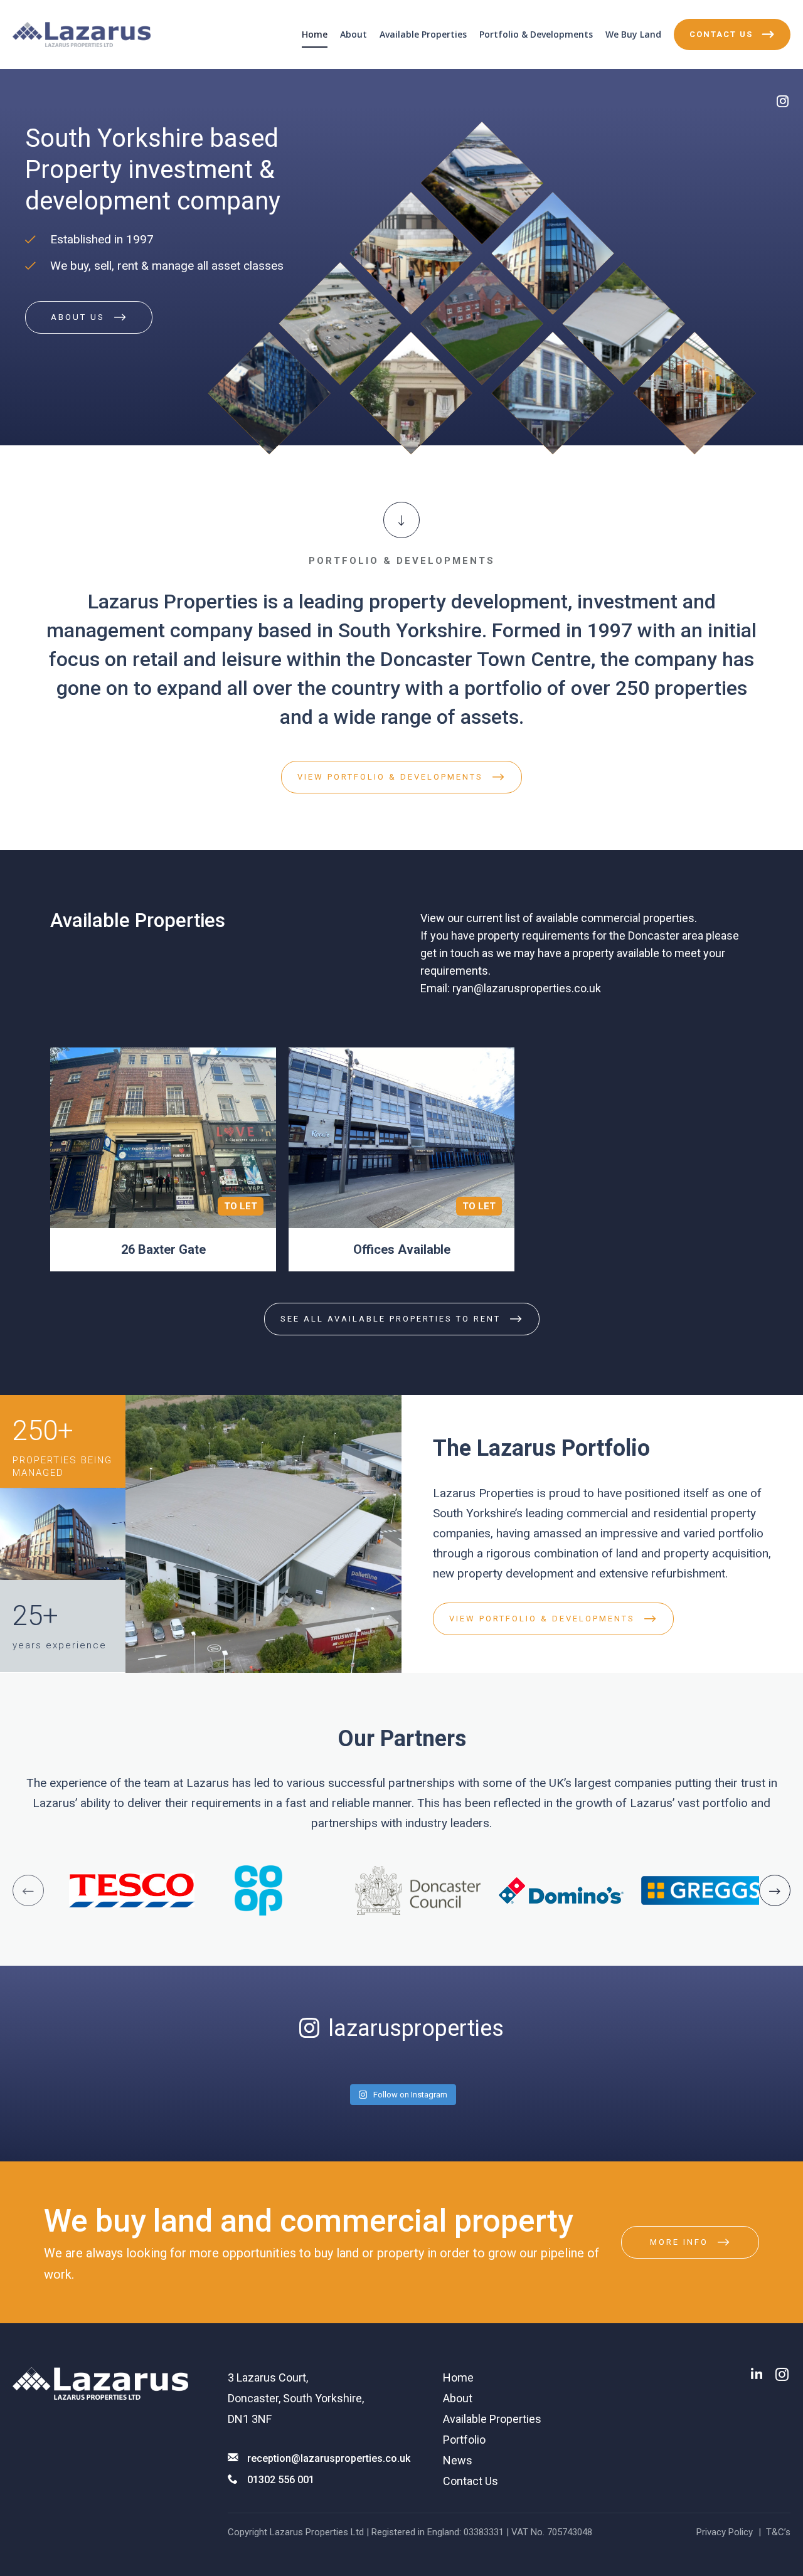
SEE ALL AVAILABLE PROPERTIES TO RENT (391, 1319)
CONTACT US (721, 34)
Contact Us (471, 2481)
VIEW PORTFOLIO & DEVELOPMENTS (390, 777)
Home (315, 34)
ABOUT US (78, 317)
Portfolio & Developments (536, 34)
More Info (679, 2242)
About (354, 34)
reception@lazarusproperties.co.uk (329, 2458)
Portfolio (464, 2440)
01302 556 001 (281, 2480)
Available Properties (423, 34)
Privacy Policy (725, 2532)
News (458, 2460)
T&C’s (778, 2532)
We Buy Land (633, 34)
